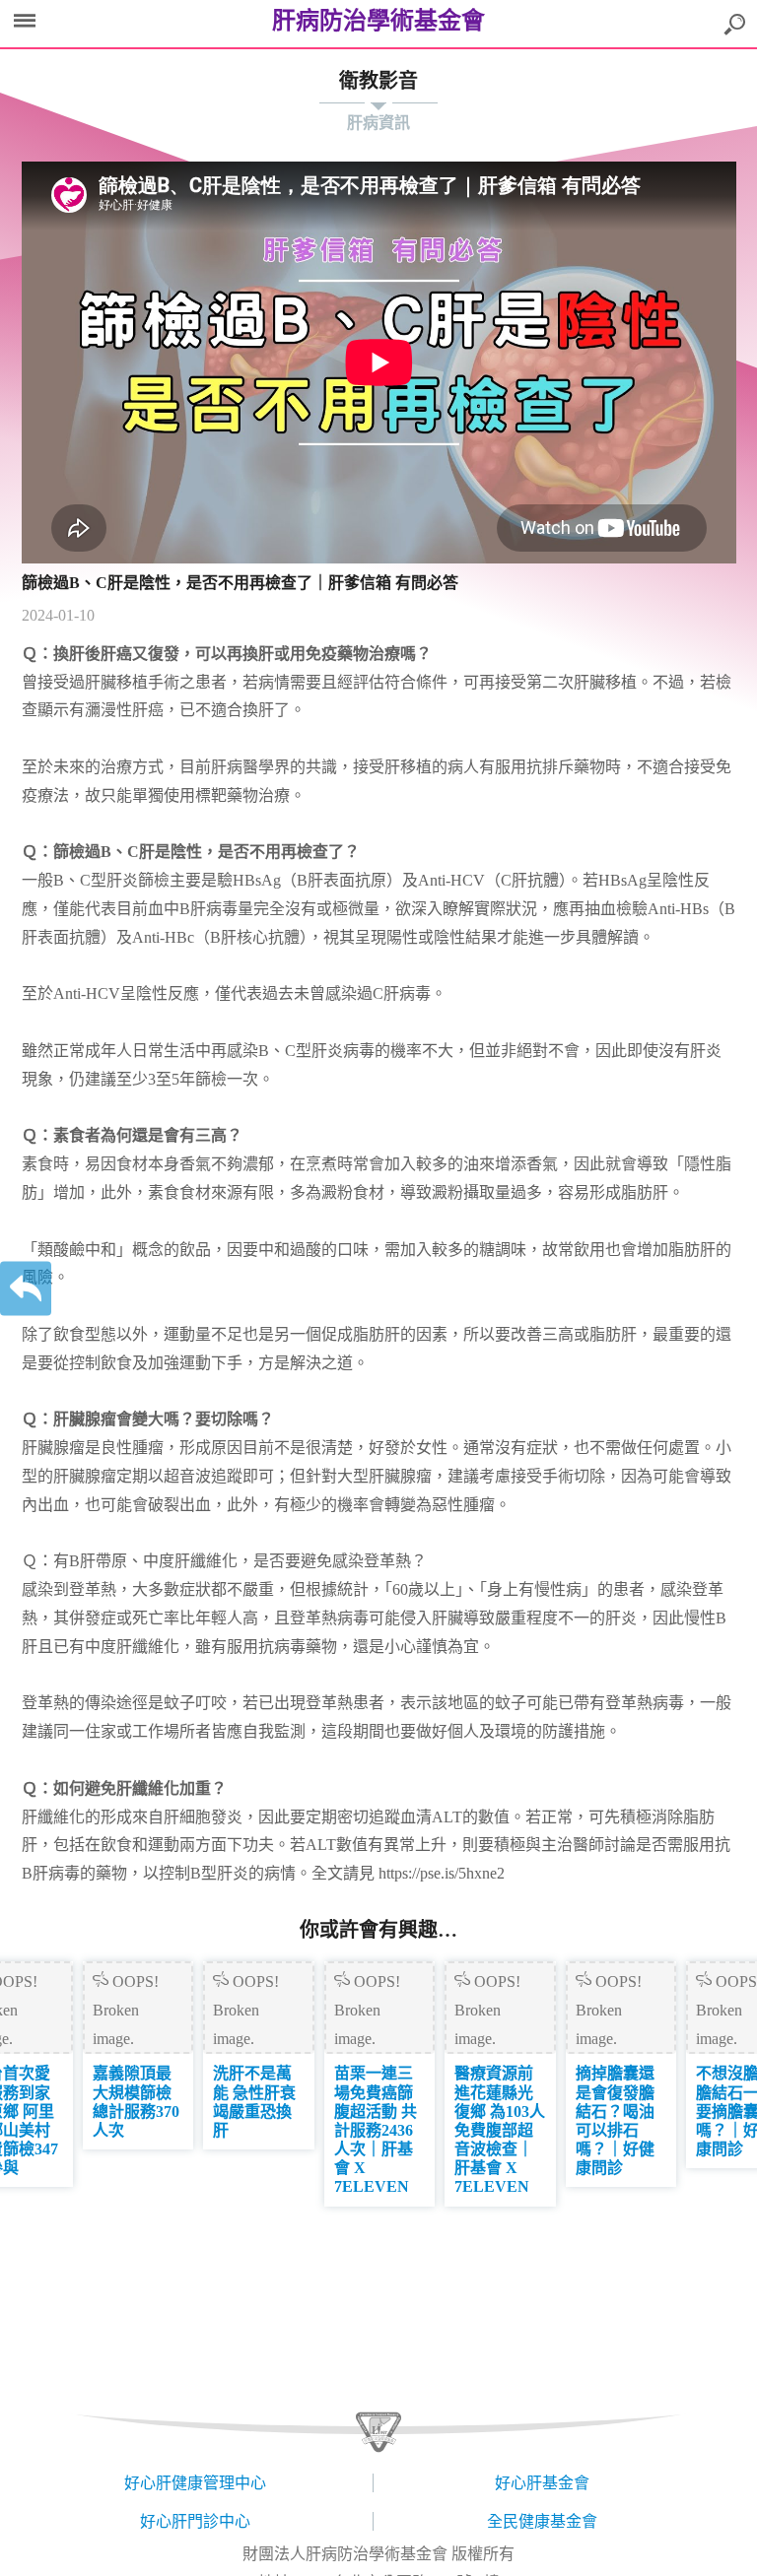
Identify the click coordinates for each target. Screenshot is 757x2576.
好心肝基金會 (542, 2483)
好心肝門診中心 (195, 2521)
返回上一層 (26, 1288)
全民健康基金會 (542, 2521)
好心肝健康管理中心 (195, 2483)
